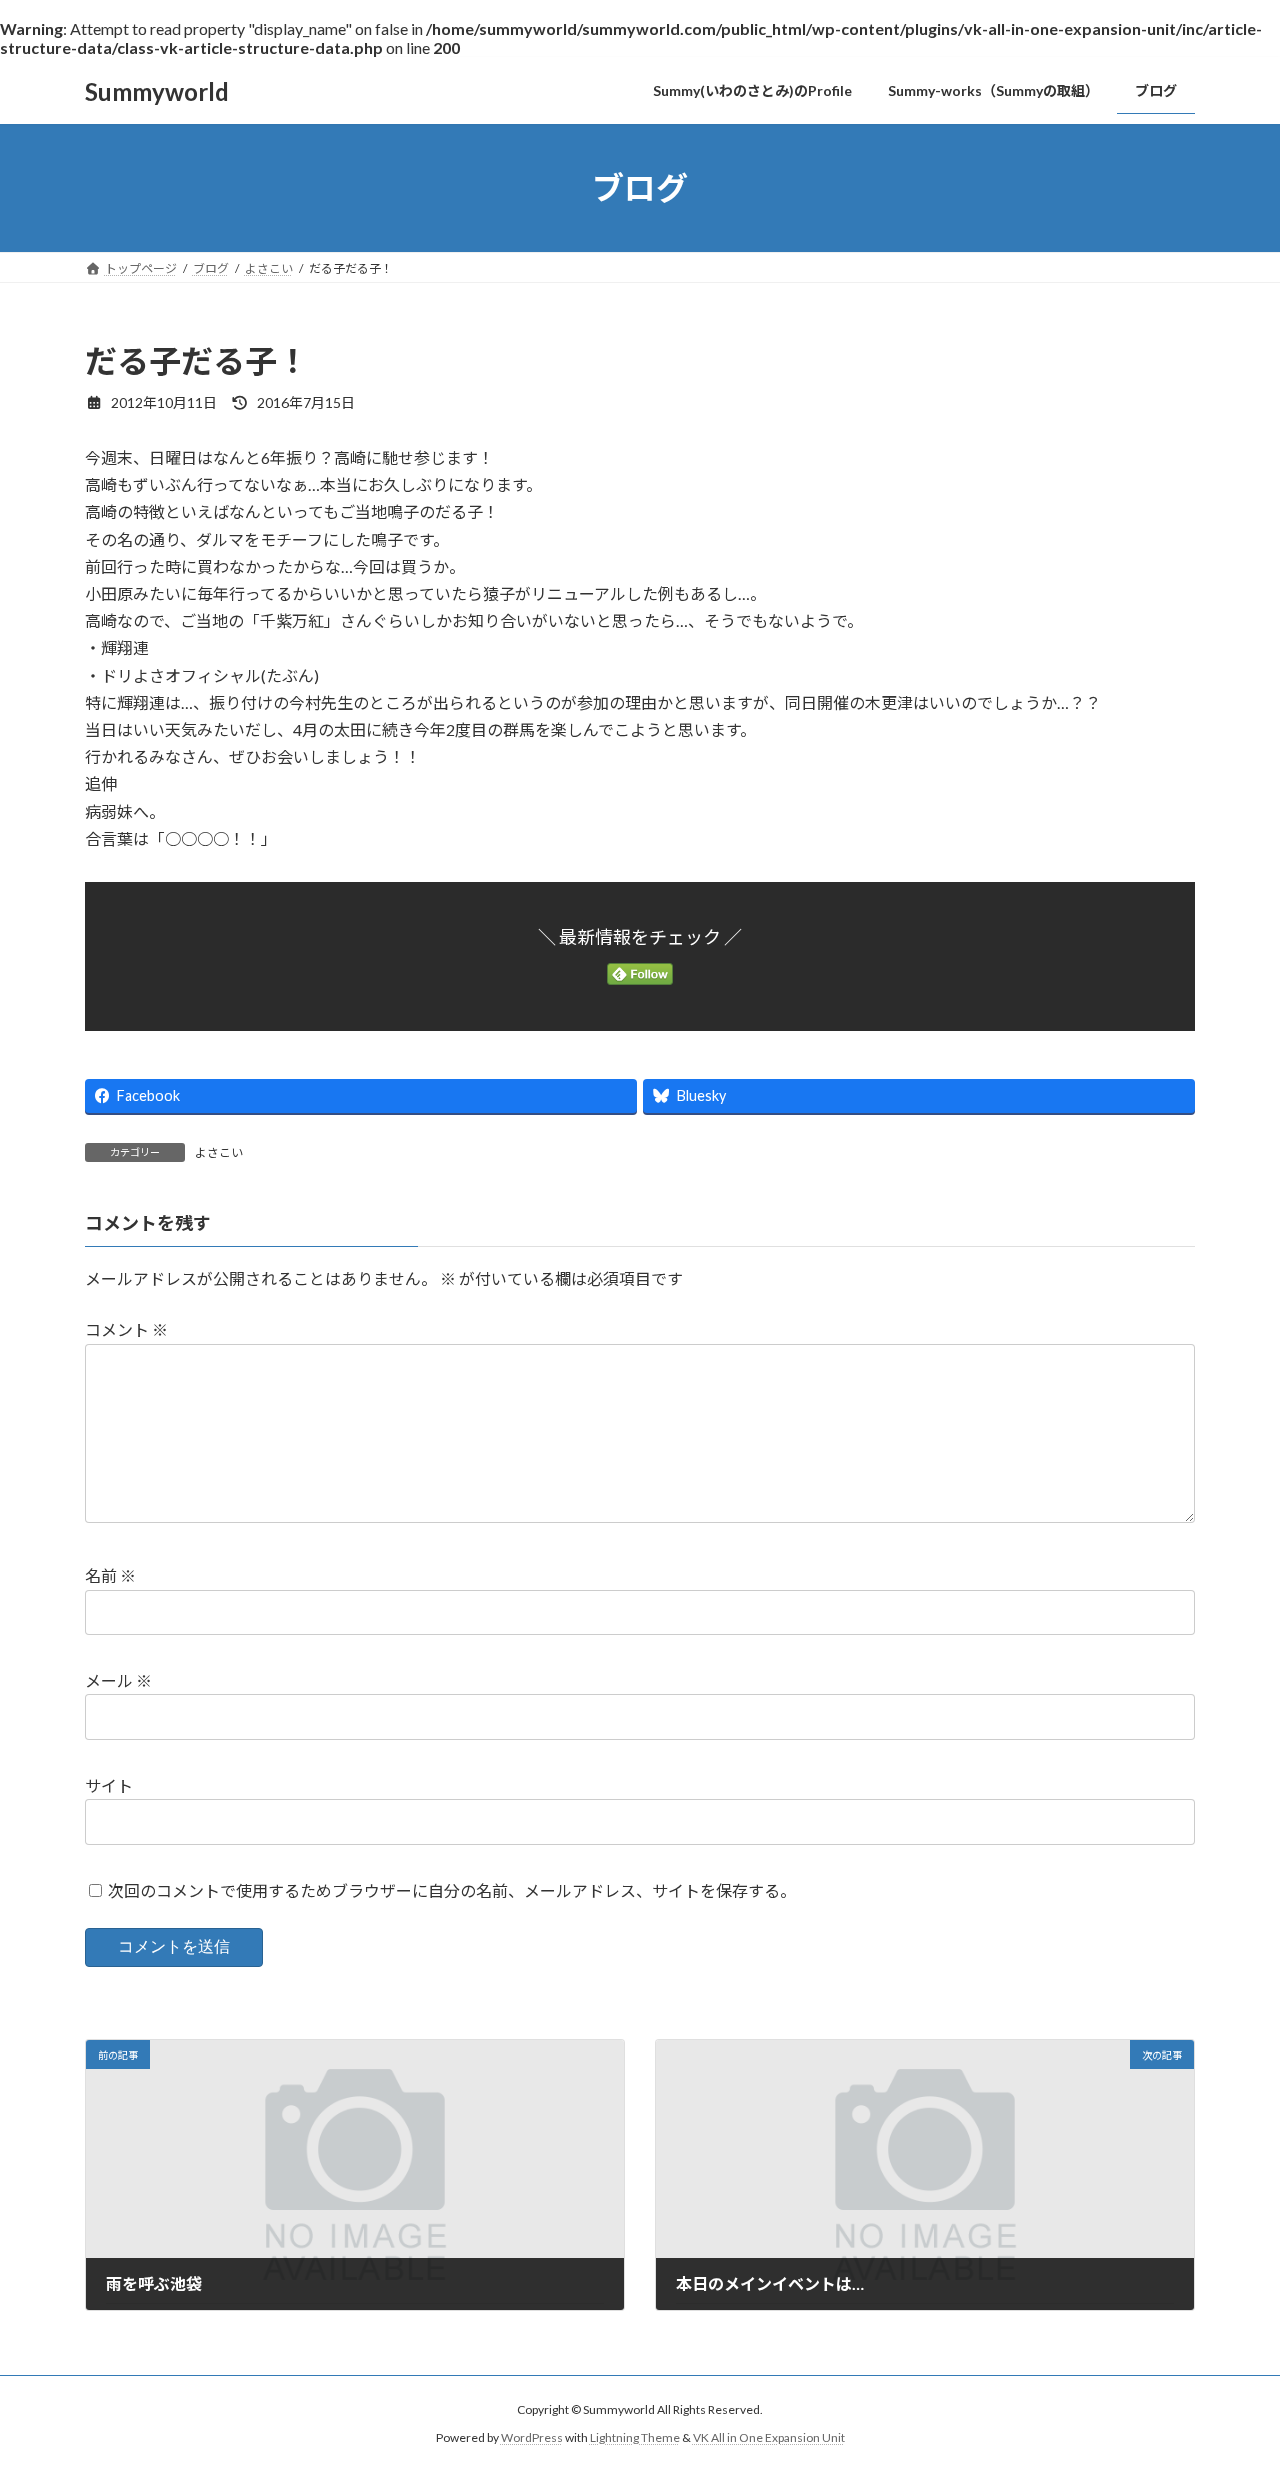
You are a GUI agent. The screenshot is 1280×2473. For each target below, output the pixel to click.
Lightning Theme (635, 2438)
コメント (126, 1330)
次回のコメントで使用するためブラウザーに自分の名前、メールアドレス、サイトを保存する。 (452, 1890)
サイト (109, 1785)
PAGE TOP (1230, 2380)
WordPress (532, 2438)
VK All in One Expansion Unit (769, 2438)
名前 (110, 1576)
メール (118, 1680)
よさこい (219, 1152)
